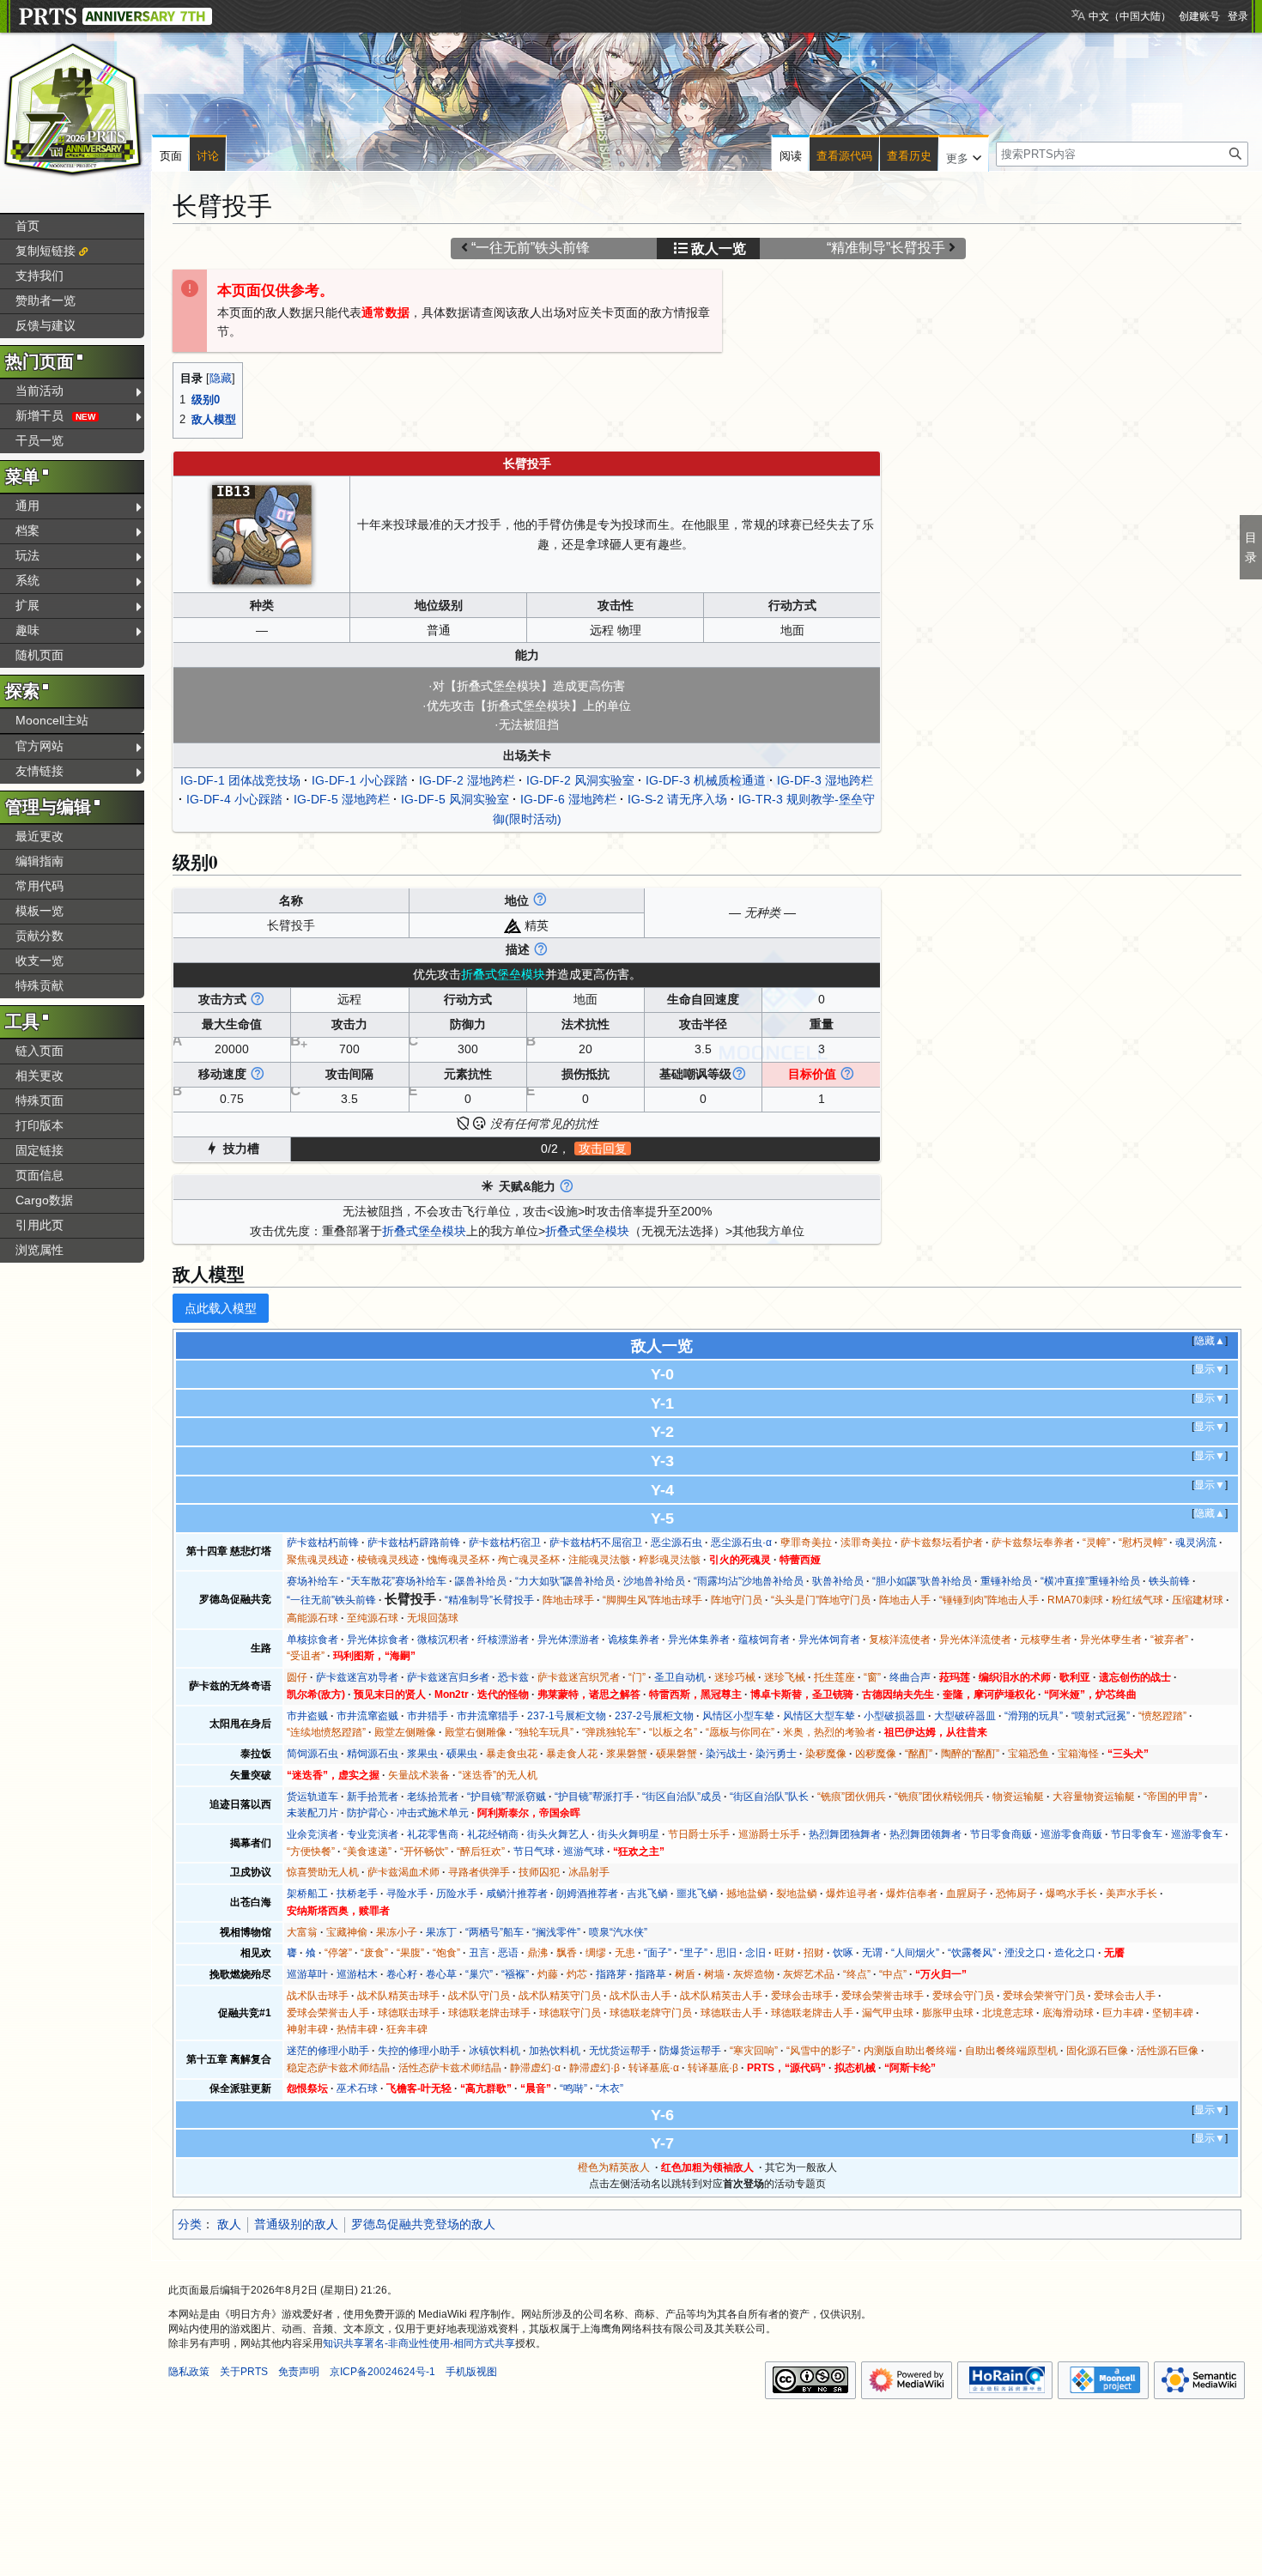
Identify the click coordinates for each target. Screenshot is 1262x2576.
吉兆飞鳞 (647, 1894)
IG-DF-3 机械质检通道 (706, 780)
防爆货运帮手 (690, 2051)
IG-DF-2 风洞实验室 (580, 780)
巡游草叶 (307, 1974)
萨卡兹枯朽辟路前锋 (414, 1543)
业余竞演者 (312, 1834)
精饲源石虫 (373, 1754)
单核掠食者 (312, 1640)
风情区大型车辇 (819, 1716)
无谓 (872, 1953)
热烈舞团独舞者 (845, 1834)
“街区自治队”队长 (769, 1797)
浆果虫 (422, 1754)
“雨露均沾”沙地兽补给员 (749, 1581)
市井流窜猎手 (488, 1716)
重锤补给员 (1006, 1581)
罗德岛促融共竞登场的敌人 (423, 2224)
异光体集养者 (699, 1640)
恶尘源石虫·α (741, 1543)
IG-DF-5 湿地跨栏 (342, 799)
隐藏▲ (1210, 1341)
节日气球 (534, 1852)
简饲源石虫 (312, 1754)
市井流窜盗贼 (367, 1716)
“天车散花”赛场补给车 (397, 1581)
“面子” (658, 1953)
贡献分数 (39, 936)
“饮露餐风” (972, 1953)
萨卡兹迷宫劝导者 (357, 1677)
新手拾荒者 (373, 1797)
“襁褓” (515, 1974)
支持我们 (39, 276)
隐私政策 (189, 2372)
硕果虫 (462, 1754)
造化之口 (1075, 1953)
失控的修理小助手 (419, 2051)
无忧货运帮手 (620, 2051)
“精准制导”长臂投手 (886, 248)
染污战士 (726, 1754)
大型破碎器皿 (965, 1716)
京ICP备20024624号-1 (382, 2372)
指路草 (651, 1974)
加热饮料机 (555, 2051)
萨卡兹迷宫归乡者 (448, 1677)
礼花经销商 (493, 1834)
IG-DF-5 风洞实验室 (455, 799)
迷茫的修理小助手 (328, 2051)
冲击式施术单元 (433, 1813)
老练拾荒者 (433, 1797)
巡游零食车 (1197, 1834)
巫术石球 (357, 2088)
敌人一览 (719, 249)
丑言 (479, 1953)
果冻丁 (441, 1932)
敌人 (229, 2224)
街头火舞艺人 (558, 1834)
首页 (27, 226)
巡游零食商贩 (1071, 1834)
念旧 (755, 1953)
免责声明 (299, 2372)
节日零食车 (1137, 1834)
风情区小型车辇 (738, 1716)
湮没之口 (1025, 1953)
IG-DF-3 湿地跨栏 (825, 780)
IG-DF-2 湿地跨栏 (467, 780)
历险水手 (457, 1894)
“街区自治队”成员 (682, 1797)
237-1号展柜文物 (567, 1716)
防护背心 (367, 1813)
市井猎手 (428, 1716)
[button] (964, 155)
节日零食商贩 (1001, 1834)
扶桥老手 (357, 1894)
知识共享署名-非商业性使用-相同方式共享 (419, 2343)
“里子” (694, 1953)
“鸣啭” (573, 2088)
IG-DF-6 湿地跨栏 (568, 799)
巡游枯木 (357, 1974)
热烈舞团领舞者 (925, 1834)
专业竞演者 (373, 1834)
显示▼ (1210, 1369)
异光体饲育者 (829, 1640)
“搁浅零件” (556, 1932)
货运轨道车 (312, 1797)
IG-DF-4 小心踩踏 (234, 799)
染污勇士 (776, 1754)
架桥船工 (307, 1894)
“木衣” (610, 2088)
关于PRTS (244, 2372)
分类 (190, 2224)
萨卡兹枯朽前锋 (323, 1543)
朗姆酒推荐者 (587, 1894)
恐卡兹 (513, 1677)
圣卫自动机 (680, 1677)
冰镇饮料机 (494, 2051)
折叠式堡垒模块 (424, 1231)
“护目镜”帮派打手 (594, 1797)
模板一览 (39, 911)
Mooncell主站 (52, 720)
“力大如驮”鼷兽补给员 (565, 1581)
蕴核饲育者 (764, 1640)
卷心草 (441, 1974)
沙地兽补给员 (654, 1581)
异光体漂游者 (568, 1640)
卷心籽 (402, 1974)
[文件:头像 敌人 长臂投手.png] (262, 533)
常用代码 (39, 886)
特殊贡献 (39, 985)
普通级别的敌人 (296, 2224)
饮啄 (843, 1953)
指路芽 (611, 1974)
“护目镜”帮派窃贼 (507, 1797)
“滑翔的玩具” (1034, 1716)
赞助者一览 (46, 300)
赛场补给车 (312, 1581)
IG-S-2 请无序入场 (677, 799)
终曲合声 (910, 1677)
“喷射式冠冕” (1101, 1716)
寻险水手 (407, 1894)
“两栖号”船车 (494, 1932)
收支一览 (39, 961)
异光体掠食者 (378, 1640)
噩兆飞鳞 (697, 1894)
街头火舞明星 (628, 1834)
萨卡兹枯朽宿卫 (505, 1543)
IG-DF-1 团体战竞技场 (240, 780)
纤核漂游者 (503, 1640)
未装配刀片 (312, 1813)
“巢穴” (479, 1974)
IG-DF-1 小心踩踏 (360, 780)
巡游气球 (584, 1852)
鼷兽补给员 (481, 1581)
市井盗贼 (307, 1716)
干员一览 (39, 440)
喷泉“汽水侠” (618, 1932)
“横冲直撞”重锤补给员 (1090, 1581)
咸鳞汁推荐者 (517, 1894)
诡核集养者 (634, 1640)
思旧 (726, 1953)
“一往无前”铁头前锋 (531, 248)
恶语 (508, 1953)
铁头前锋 (1169, 1581)
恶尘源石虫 (677, 1543)
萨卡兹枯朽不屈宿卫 (596, 1543)
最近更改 (39, 836)
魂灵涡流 (1196, 1543)
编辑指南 (39, 861)
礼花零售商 (433, 1834)
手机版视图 (471, 2372)
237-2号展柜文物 (654, 1716)
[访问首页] (73, 110)
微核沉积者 (443, 1640)
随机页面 (39, 655)
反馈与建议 (46, 325)
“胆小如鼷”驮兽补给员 (922, 1581)
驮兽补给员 (838, 1581)
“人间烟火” (915, 1953)
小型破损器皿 (895, 1716)
